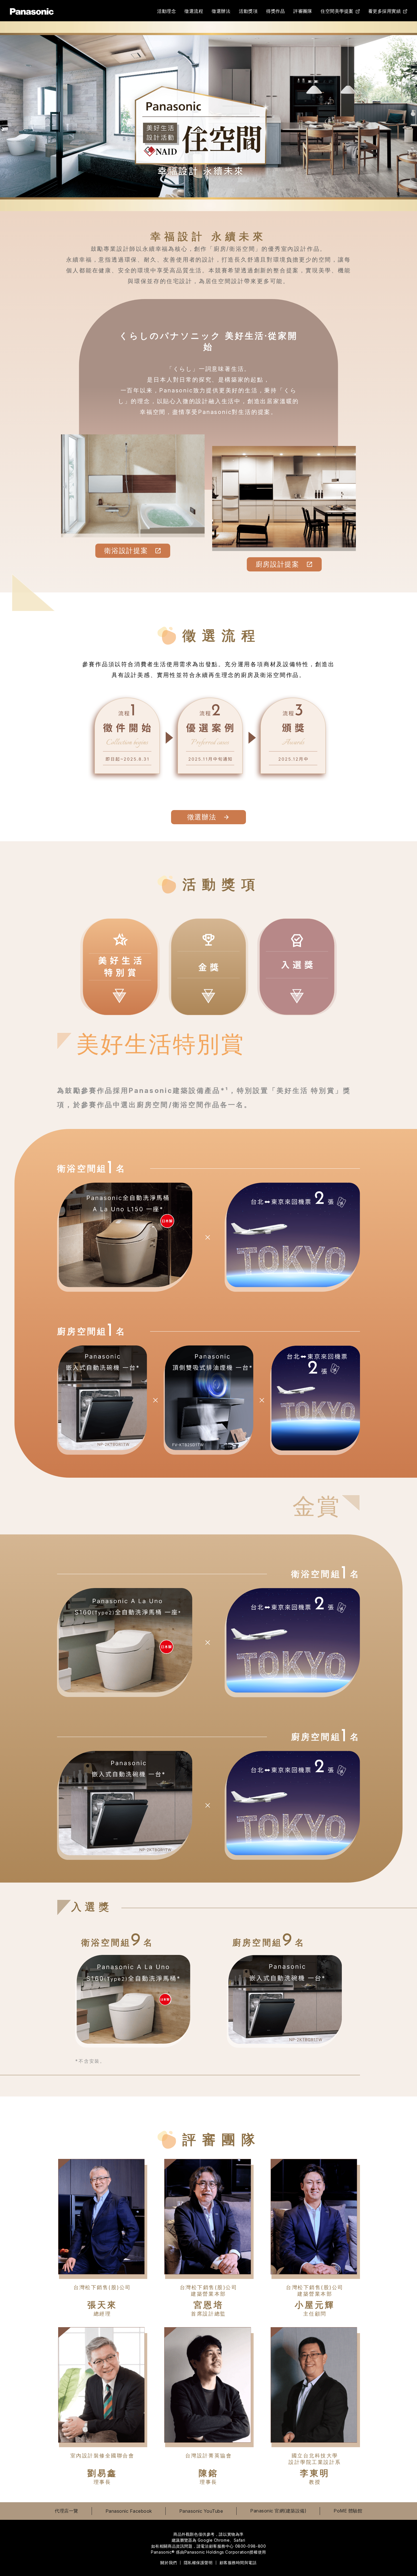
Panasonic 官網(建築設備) (278, 2511)
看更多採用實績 (385, 11)
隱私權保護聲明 (198, 2563)
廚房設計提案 (277, 564)
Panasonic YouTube (201, 2511)
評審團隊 (303, 13)
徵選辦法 (221, 13)
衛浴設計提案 (126, 551)
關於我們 (169, 2563)
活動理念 (167, 13)
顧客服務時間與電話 (238, 2563)
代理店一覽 (67, 2511)
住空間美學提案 (337, 11)
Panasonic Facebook (129, 2511)
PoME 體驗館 (348, 2511)
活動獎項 (248, 13)
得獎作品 (275, 13)
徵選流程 (194, 13)
